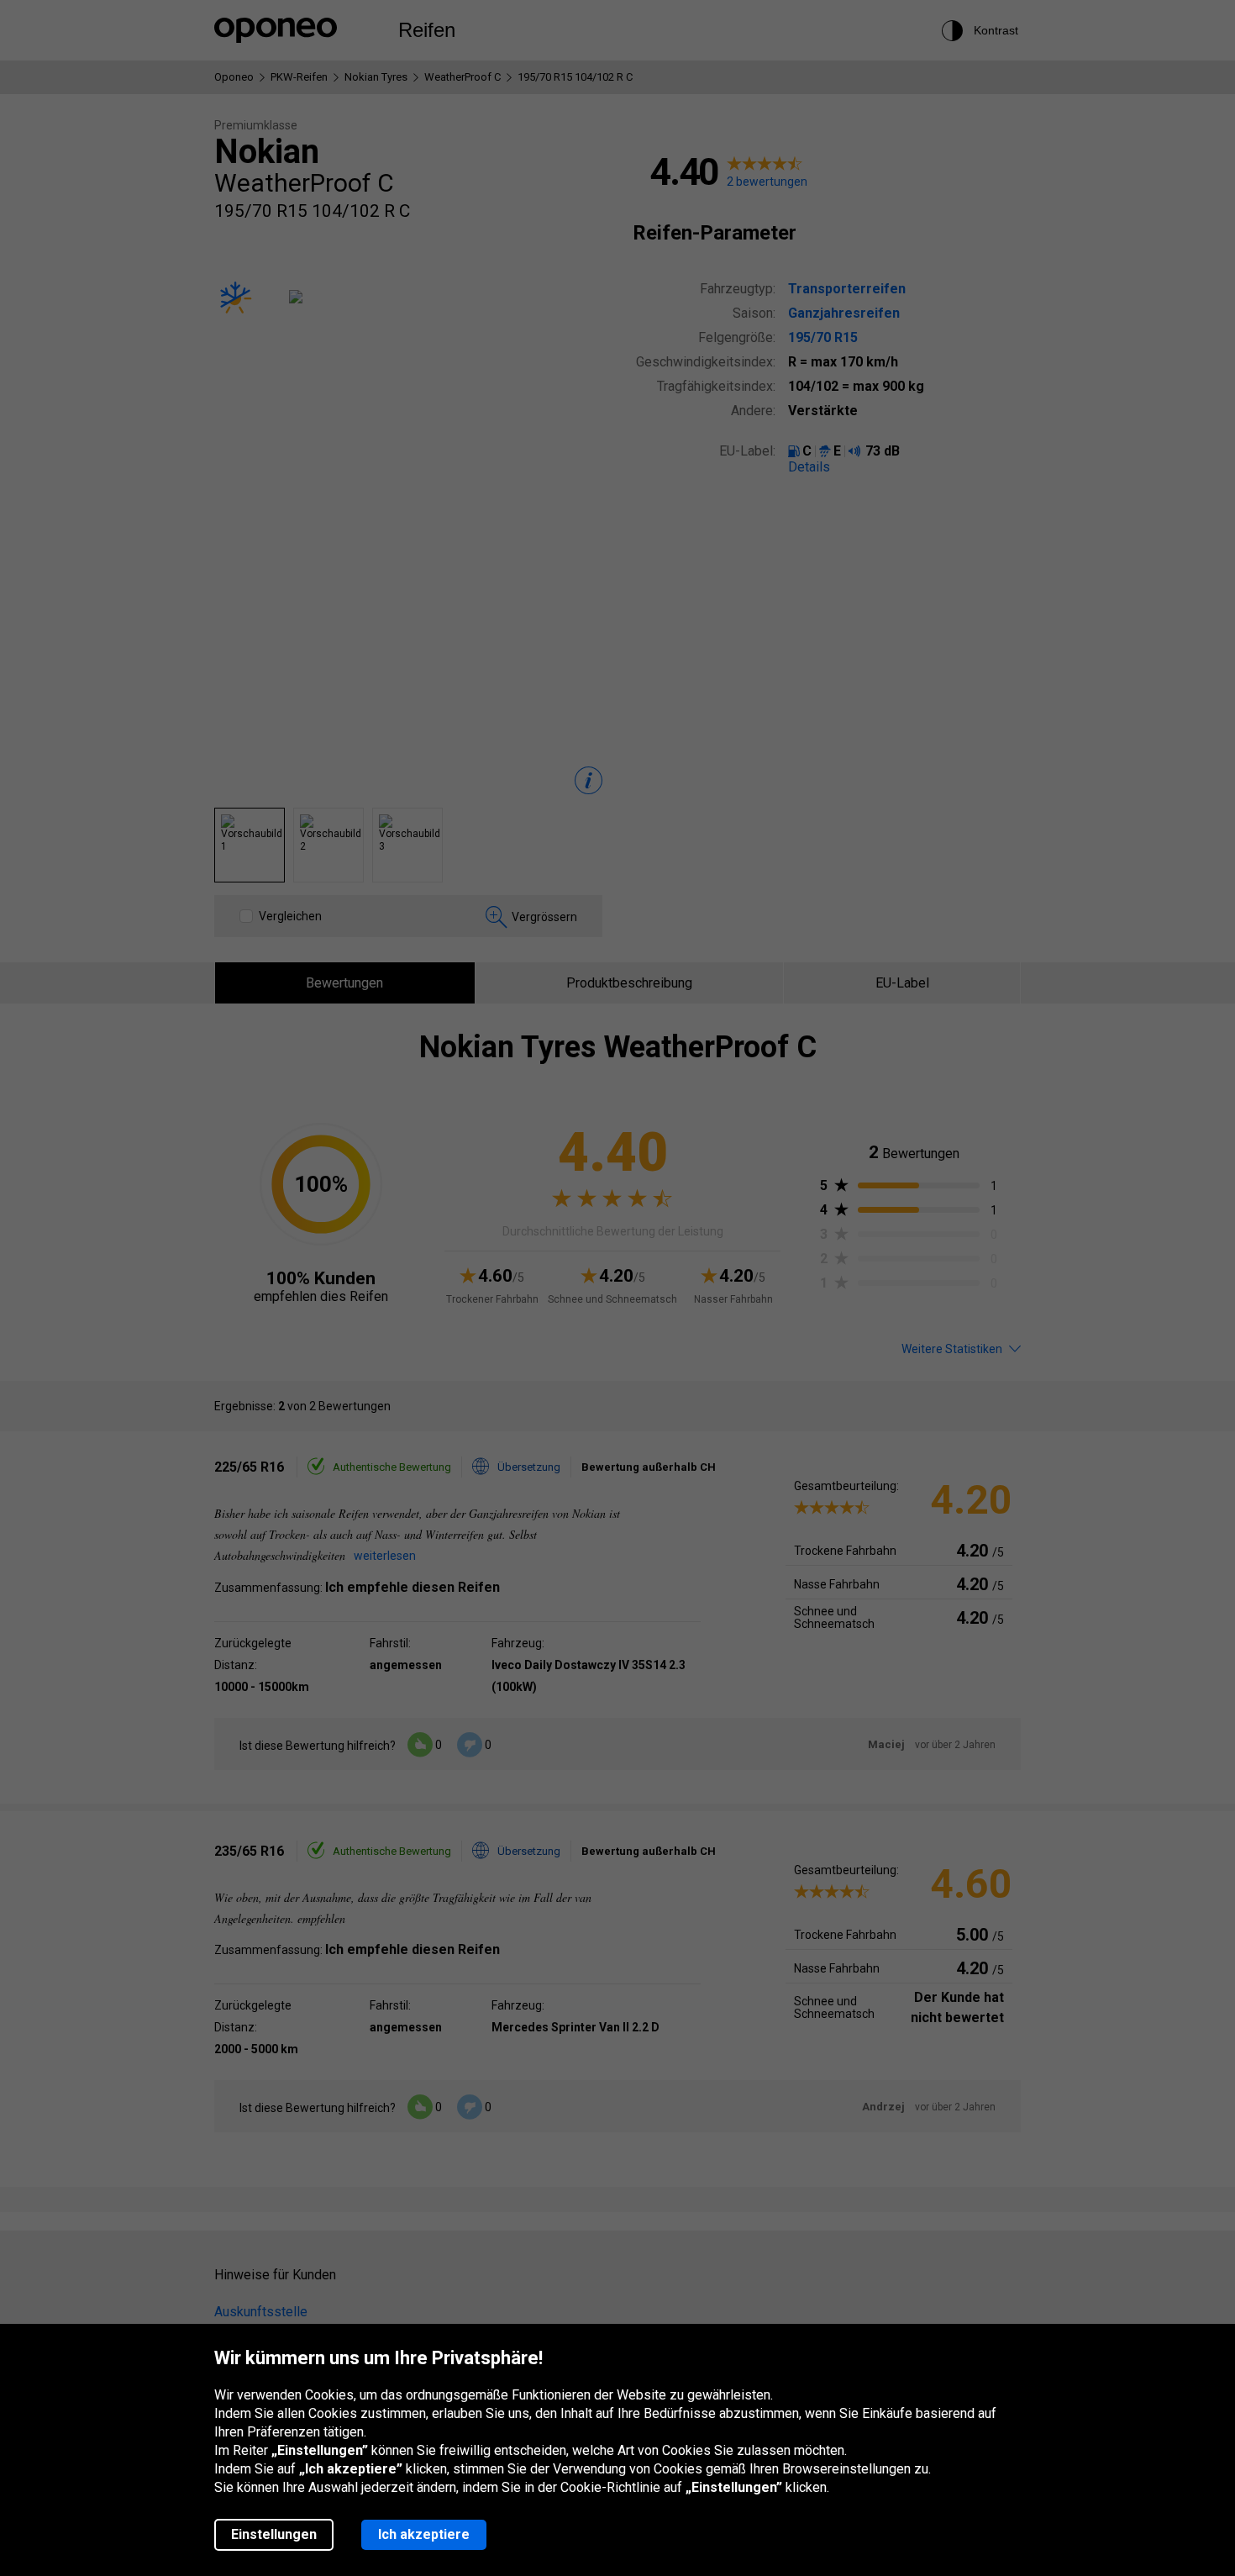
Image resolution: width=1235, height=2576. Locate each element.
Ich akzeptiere (424, 2534)
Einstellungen (274, 2534)
